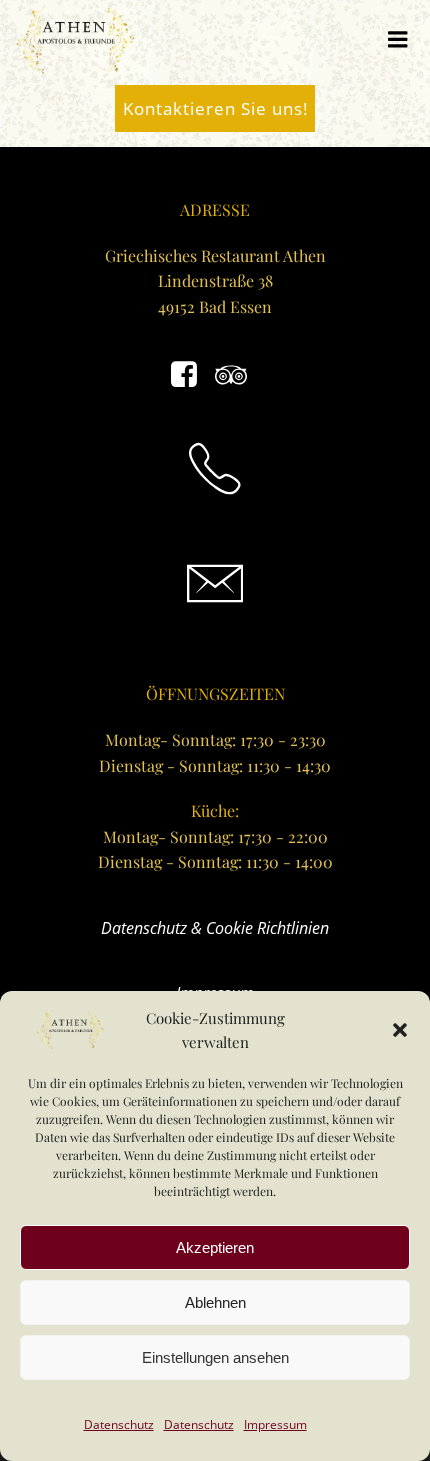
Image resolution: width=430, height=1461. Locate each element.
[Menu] (398, 40)
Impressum (275, 1424)
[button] (400, 1030)
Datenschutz (119, 1424)
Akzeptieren (215, 1247)
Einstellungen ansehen (215, 1357)
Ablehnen (215, 1302)
